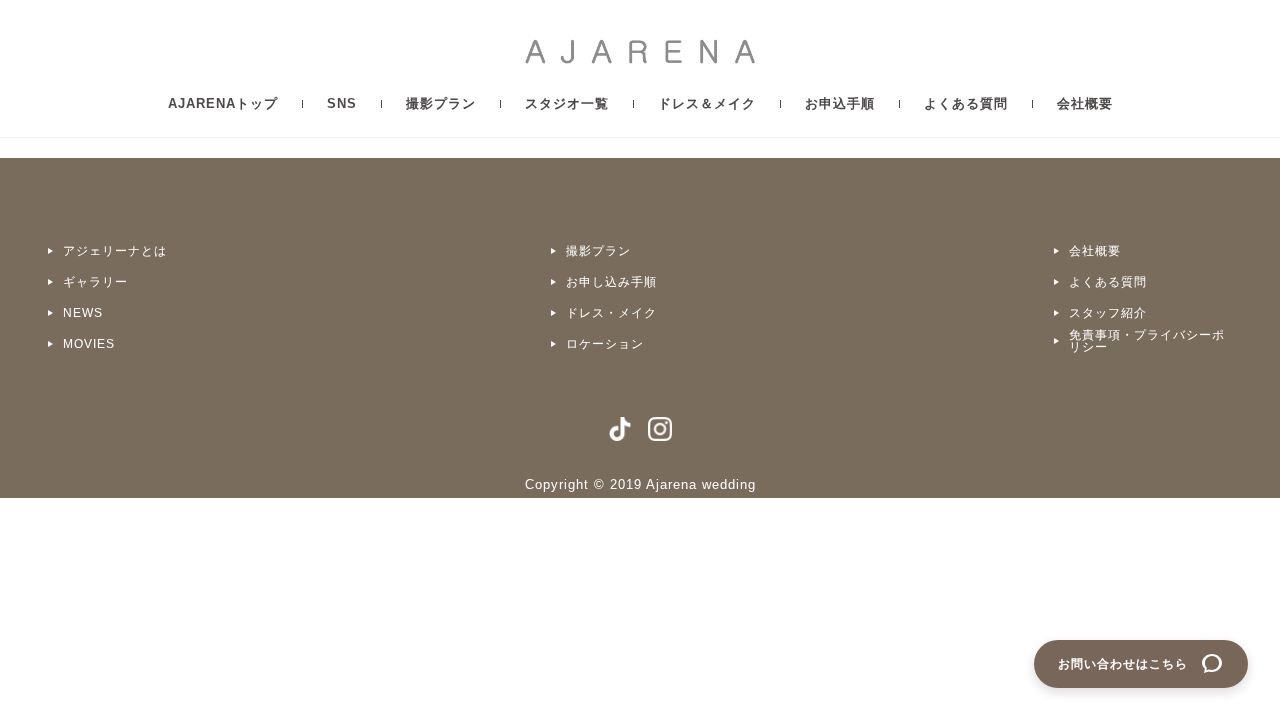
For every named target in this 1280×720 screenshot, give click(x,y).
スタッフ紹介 (1108, 313)
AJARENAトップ (223, 103)
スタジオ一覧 (567, 103)
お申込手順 (840, 103)
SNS (342, 103)
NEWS (83, 313)
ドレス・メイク (611, 313)
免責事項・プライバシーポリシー (1147, 341)
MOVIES (89, 344)
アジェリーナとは (115, 251)
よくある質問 (966, 103)
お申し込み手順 (611, 282)
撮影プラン (441, 103)
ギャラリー (95, 282)
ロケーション (605, 344)
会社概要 (1085, 103)
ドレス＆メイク (707, 103)
